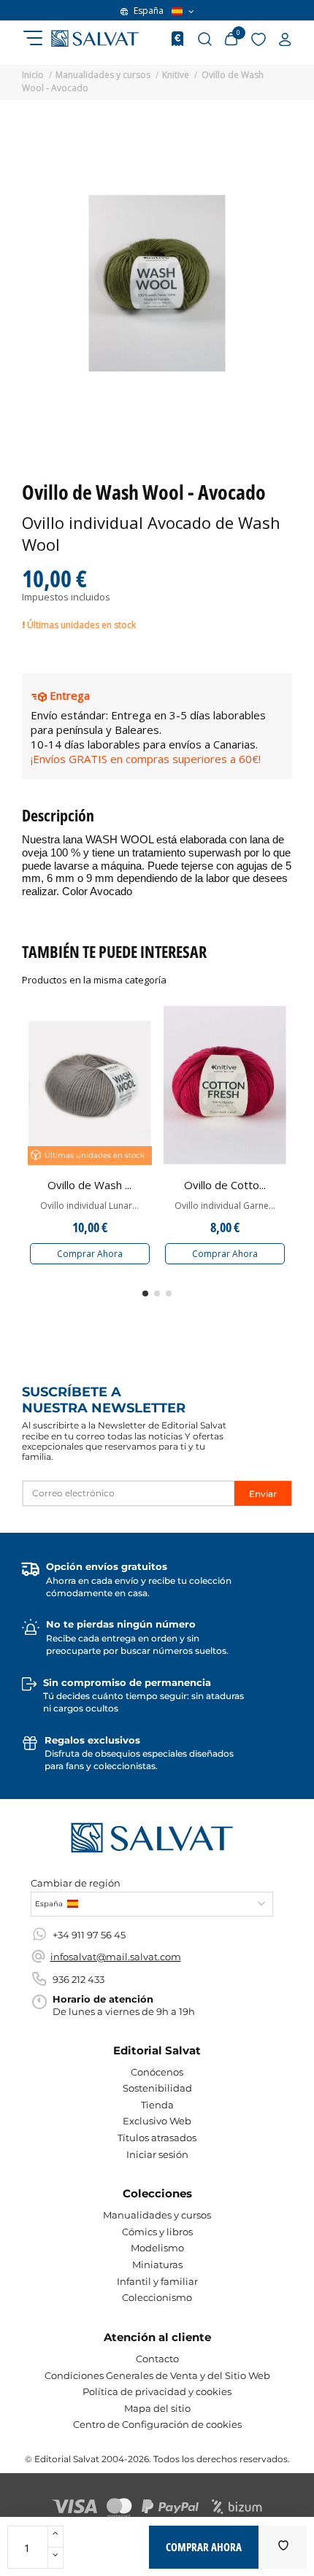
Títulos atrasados (157, 2138)
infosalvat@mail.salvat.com (116, 1957)
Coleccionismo (157, 2297)
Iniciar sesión (157, 2154)
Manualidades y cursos (157, 2215)
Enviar (263, 1494)
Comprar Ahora (90, 1254)
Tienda (157, 2105)
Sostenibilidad (157, 2088)
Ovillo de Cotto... (225, 1185)
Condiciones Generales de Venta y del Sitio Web (157, 2375)
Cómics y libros (157, 2232)
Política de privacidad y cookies (157, 2391)
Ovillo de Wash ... (89, 1185)
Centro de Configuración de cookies (157, 2424)
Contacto (157, 2359)
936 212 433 (78, 1979)
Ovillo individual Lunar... (89, 1206)
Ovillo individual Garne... (225, 1206)
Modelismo (157, 2248)
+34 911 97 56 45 (89, 1935)
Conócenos (157, 2072)
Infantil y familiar (157, 2281)
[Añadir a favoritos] (283, 2547)
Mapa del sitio (157, 2408)
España (149, 11)
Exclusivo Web (157, 2121)
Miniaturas (157, 2264)
